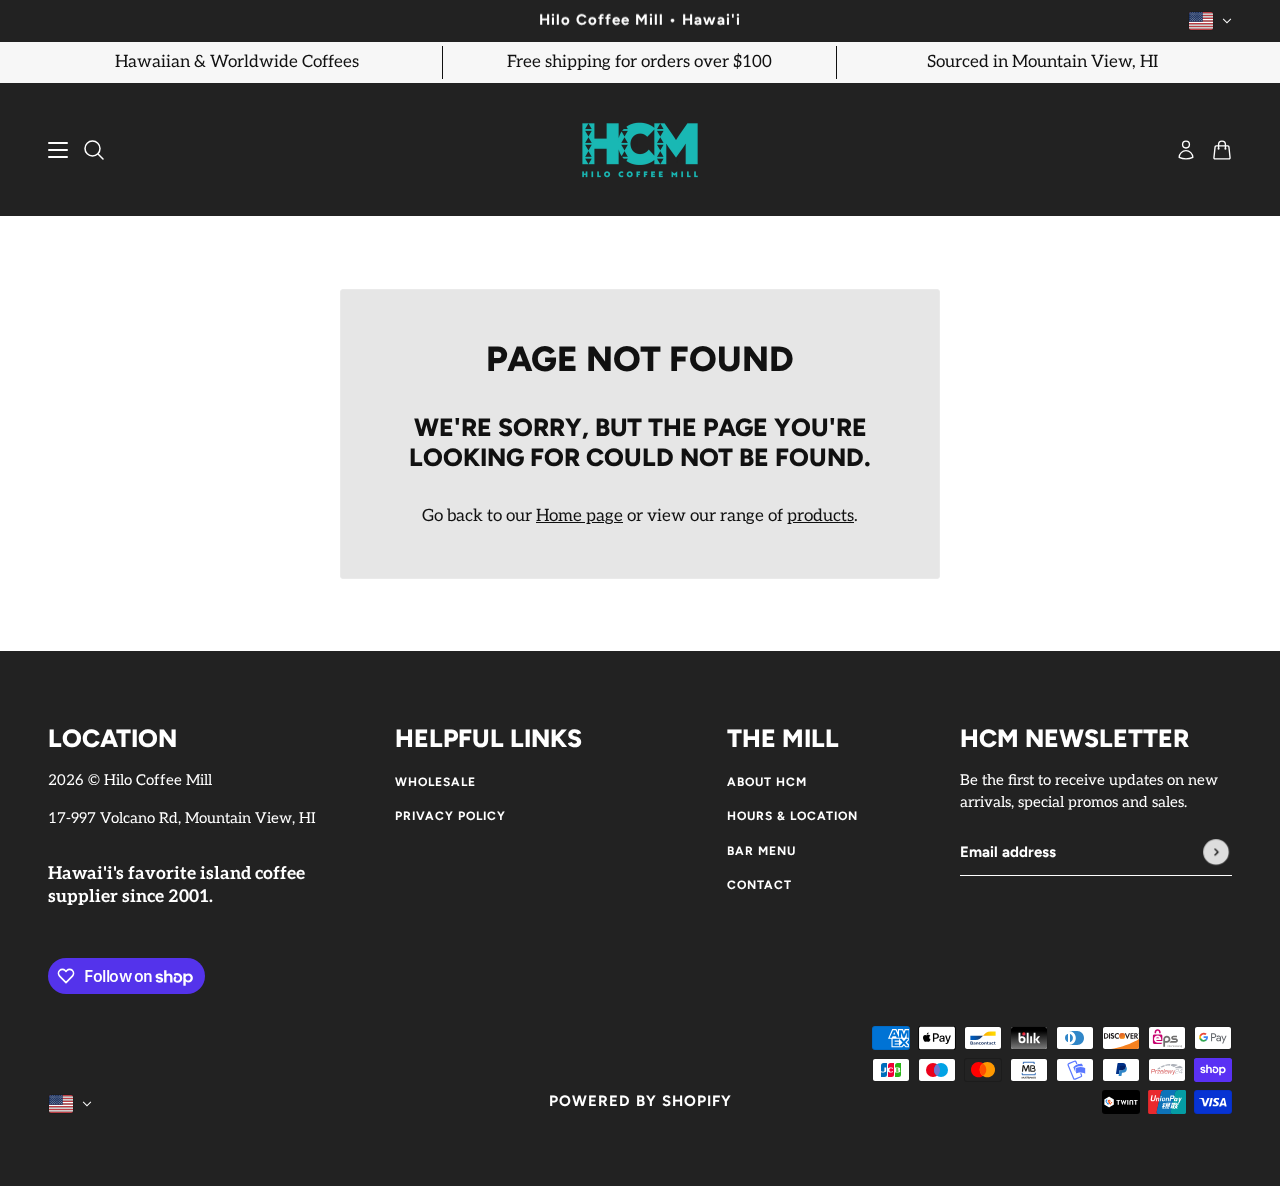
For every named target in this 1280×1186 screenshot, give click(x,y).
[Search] (94, 150)
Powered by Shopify (640, 1101)
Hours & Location (792, 816)
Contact (759, 885)
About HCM (767, 782)
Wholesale (435, 782)
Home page (579, 516)
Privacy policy (450, 816)
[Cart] (1222, 150)
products (820, 516)
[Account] (1186, 150)
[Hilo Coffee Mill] (640, 150)
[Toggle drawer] (58, 150)
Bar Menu (761, 851)
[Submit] (1216, 853)
